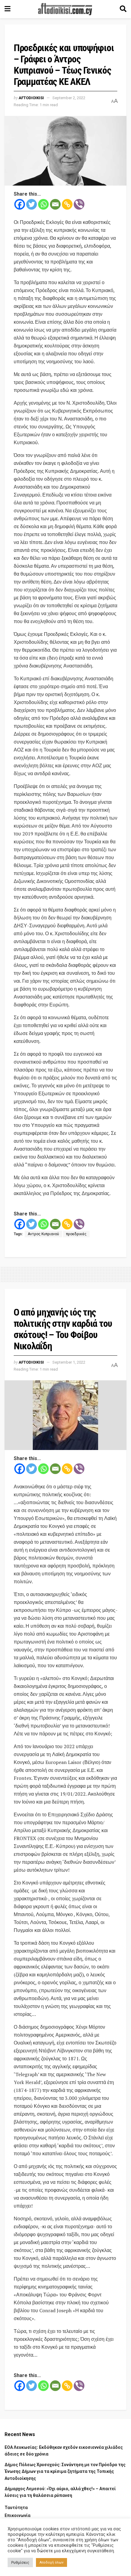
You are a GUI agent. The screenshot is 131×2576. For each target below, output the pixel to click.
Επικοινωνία (18, 2515)
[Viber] (79, 204)
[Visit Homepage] (65, 9)
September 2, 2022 (69, 98)
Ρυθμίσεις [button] (20, 2562)
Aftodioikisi (31, 98)
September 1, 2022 (69, 1362)
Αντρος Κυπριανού (43, 1234)
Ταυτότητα (16, 2508)
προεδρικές (76, 1234)
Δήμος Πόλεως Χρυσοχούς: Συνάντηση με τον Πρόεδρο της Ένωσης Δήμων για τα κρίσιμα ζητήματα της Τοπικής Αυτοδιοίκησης (65, 2471)
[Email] (55, 204)
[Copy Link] (67, 204)
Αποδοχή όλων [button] (51, 2562)
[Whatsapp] (43, 204)
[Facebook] (20, 204)
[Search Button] (123, 9)
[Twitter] (32, 204)
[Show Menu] (7, 9)
